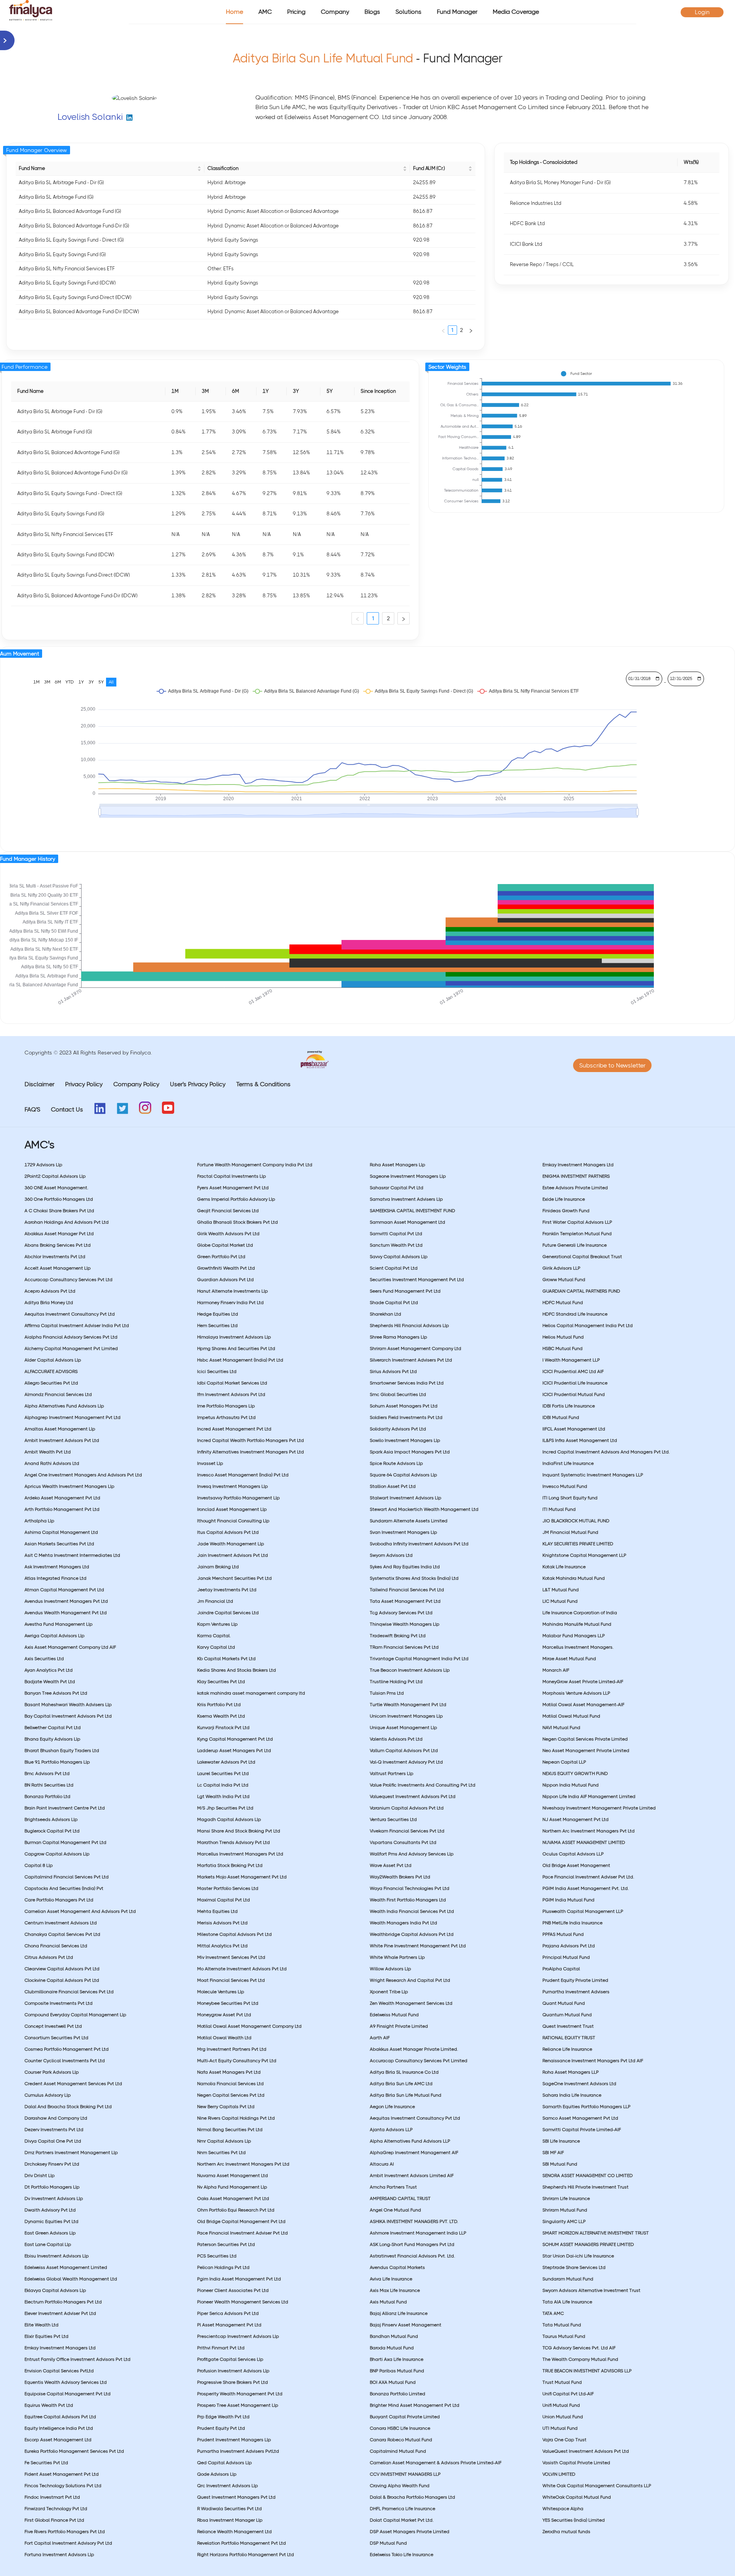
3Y (91, 682)
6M (58, 682)
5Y (101, 682)
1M (36, 682)
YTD (70, 682)
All (111, 682)
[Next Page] (471, 330)
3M (47, 682)
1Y (81, 682)
